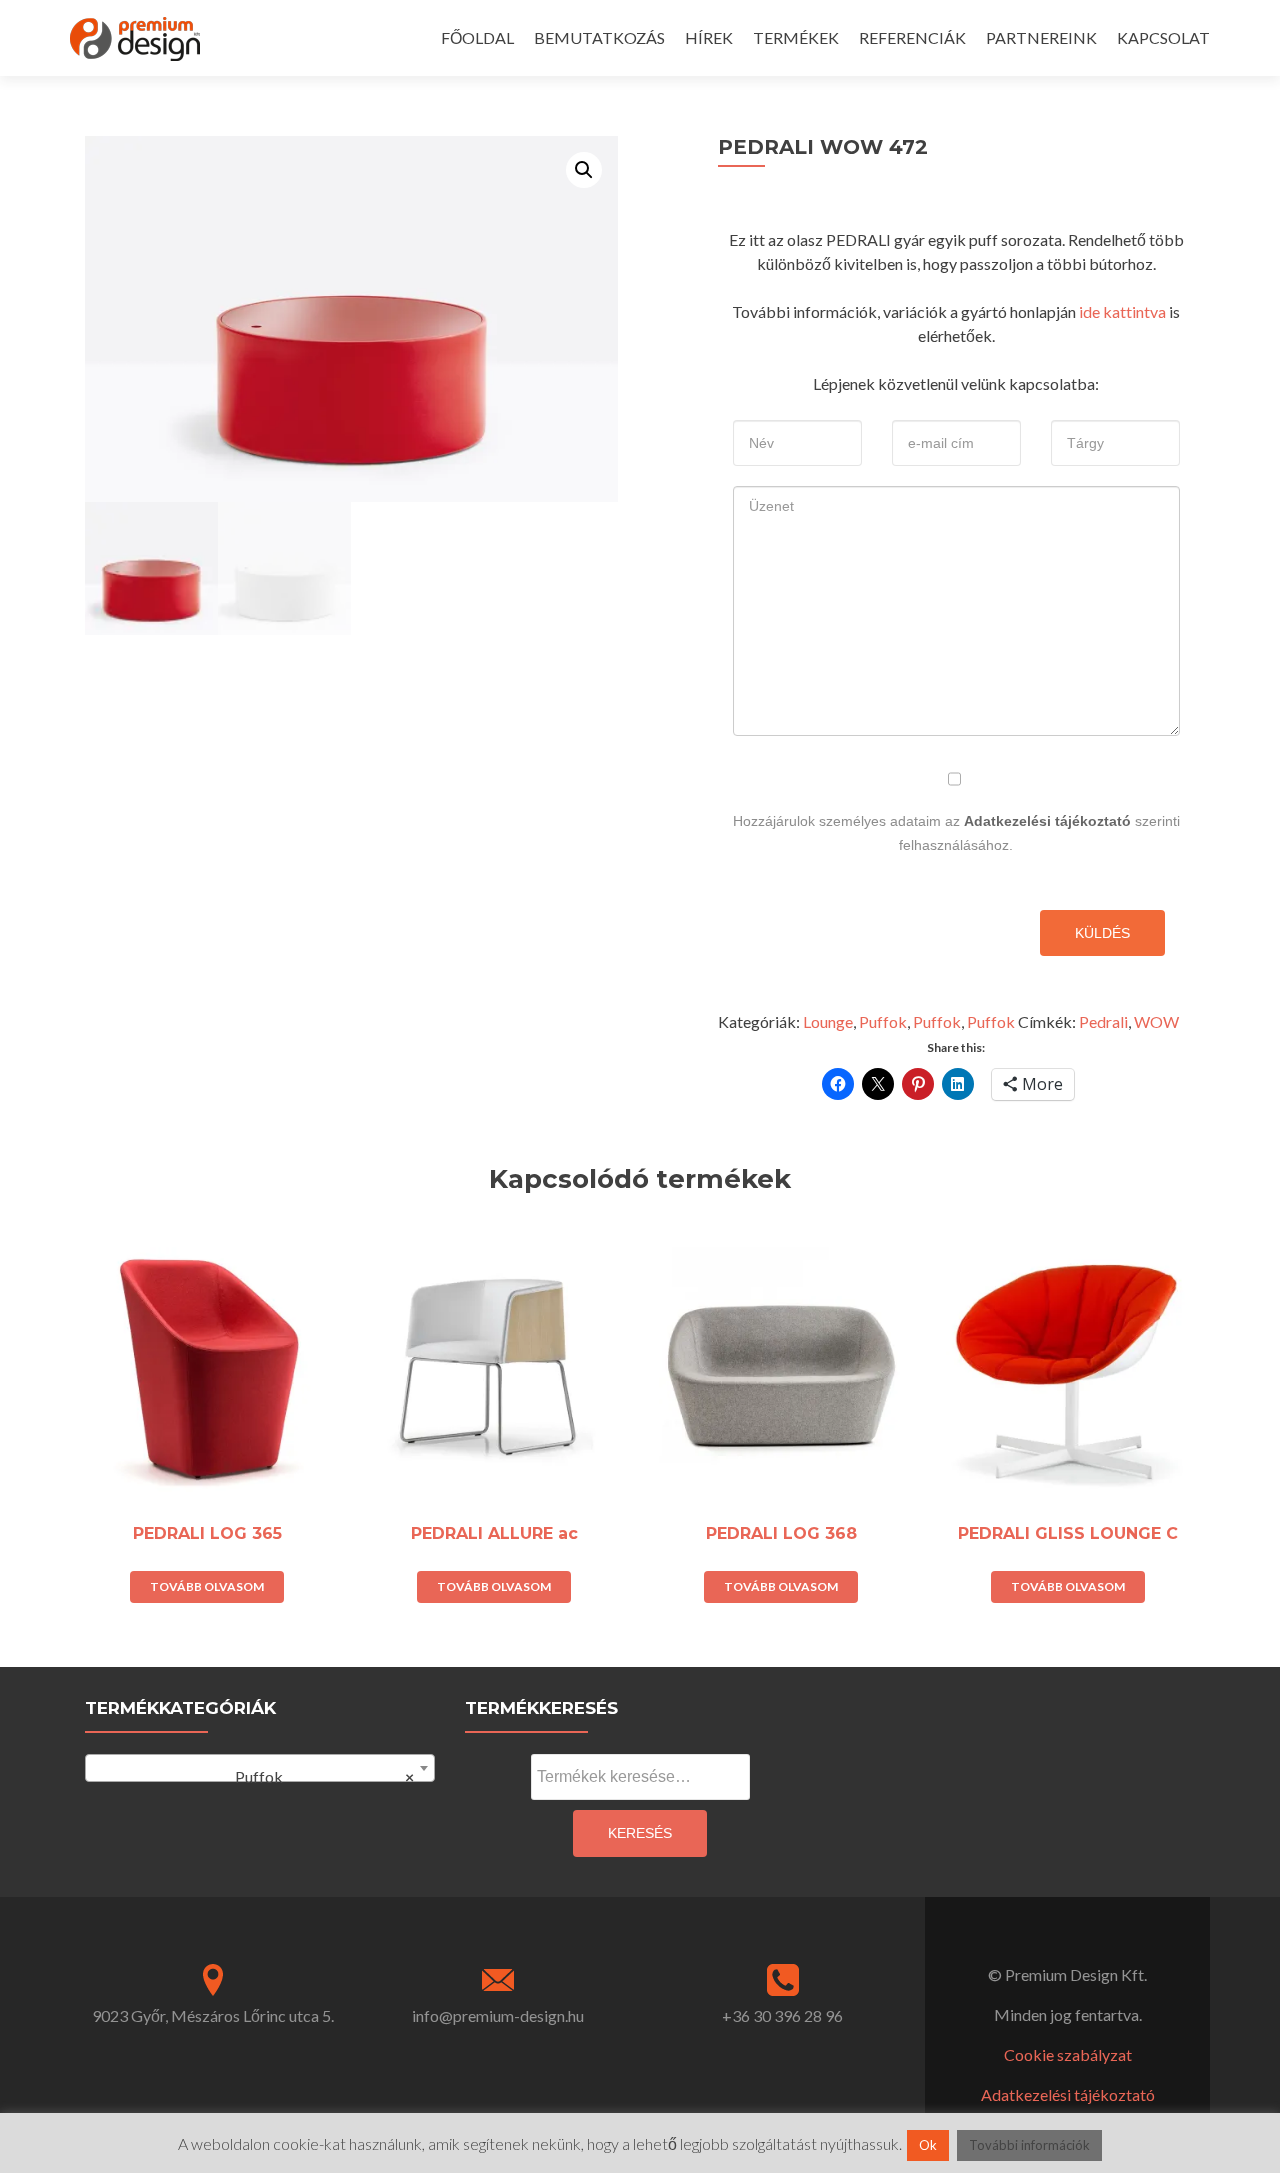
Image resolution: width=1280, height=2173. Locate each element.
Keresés (640, 1833)
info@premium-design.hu (498, 2015)
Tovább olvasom (207, 1586)
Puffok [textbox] (316, 1776)
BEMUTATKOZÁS (599, 37)
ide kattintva (1122, 311)
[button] (584, 170)
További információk (1029, 2145)
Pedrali (1103, 1021)
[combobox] (260, 1768)
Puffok (883, 1021)
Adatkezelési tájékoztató (1047, 821)
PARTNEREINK (1041, 37)
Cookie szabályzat (1068, 2054)
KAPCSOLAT (1163, 37)
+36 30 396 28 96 (782, 2015)
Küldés (1102, 933)
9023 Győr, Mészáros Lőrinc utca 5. (213, 2015)
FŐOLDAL (477, 37)
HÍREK (709, 37)
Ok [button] (928, 2145)
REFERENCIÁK (912, 37)
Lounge (828, 1021)
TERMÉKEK (796, 37)
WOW (1156, 1021)
